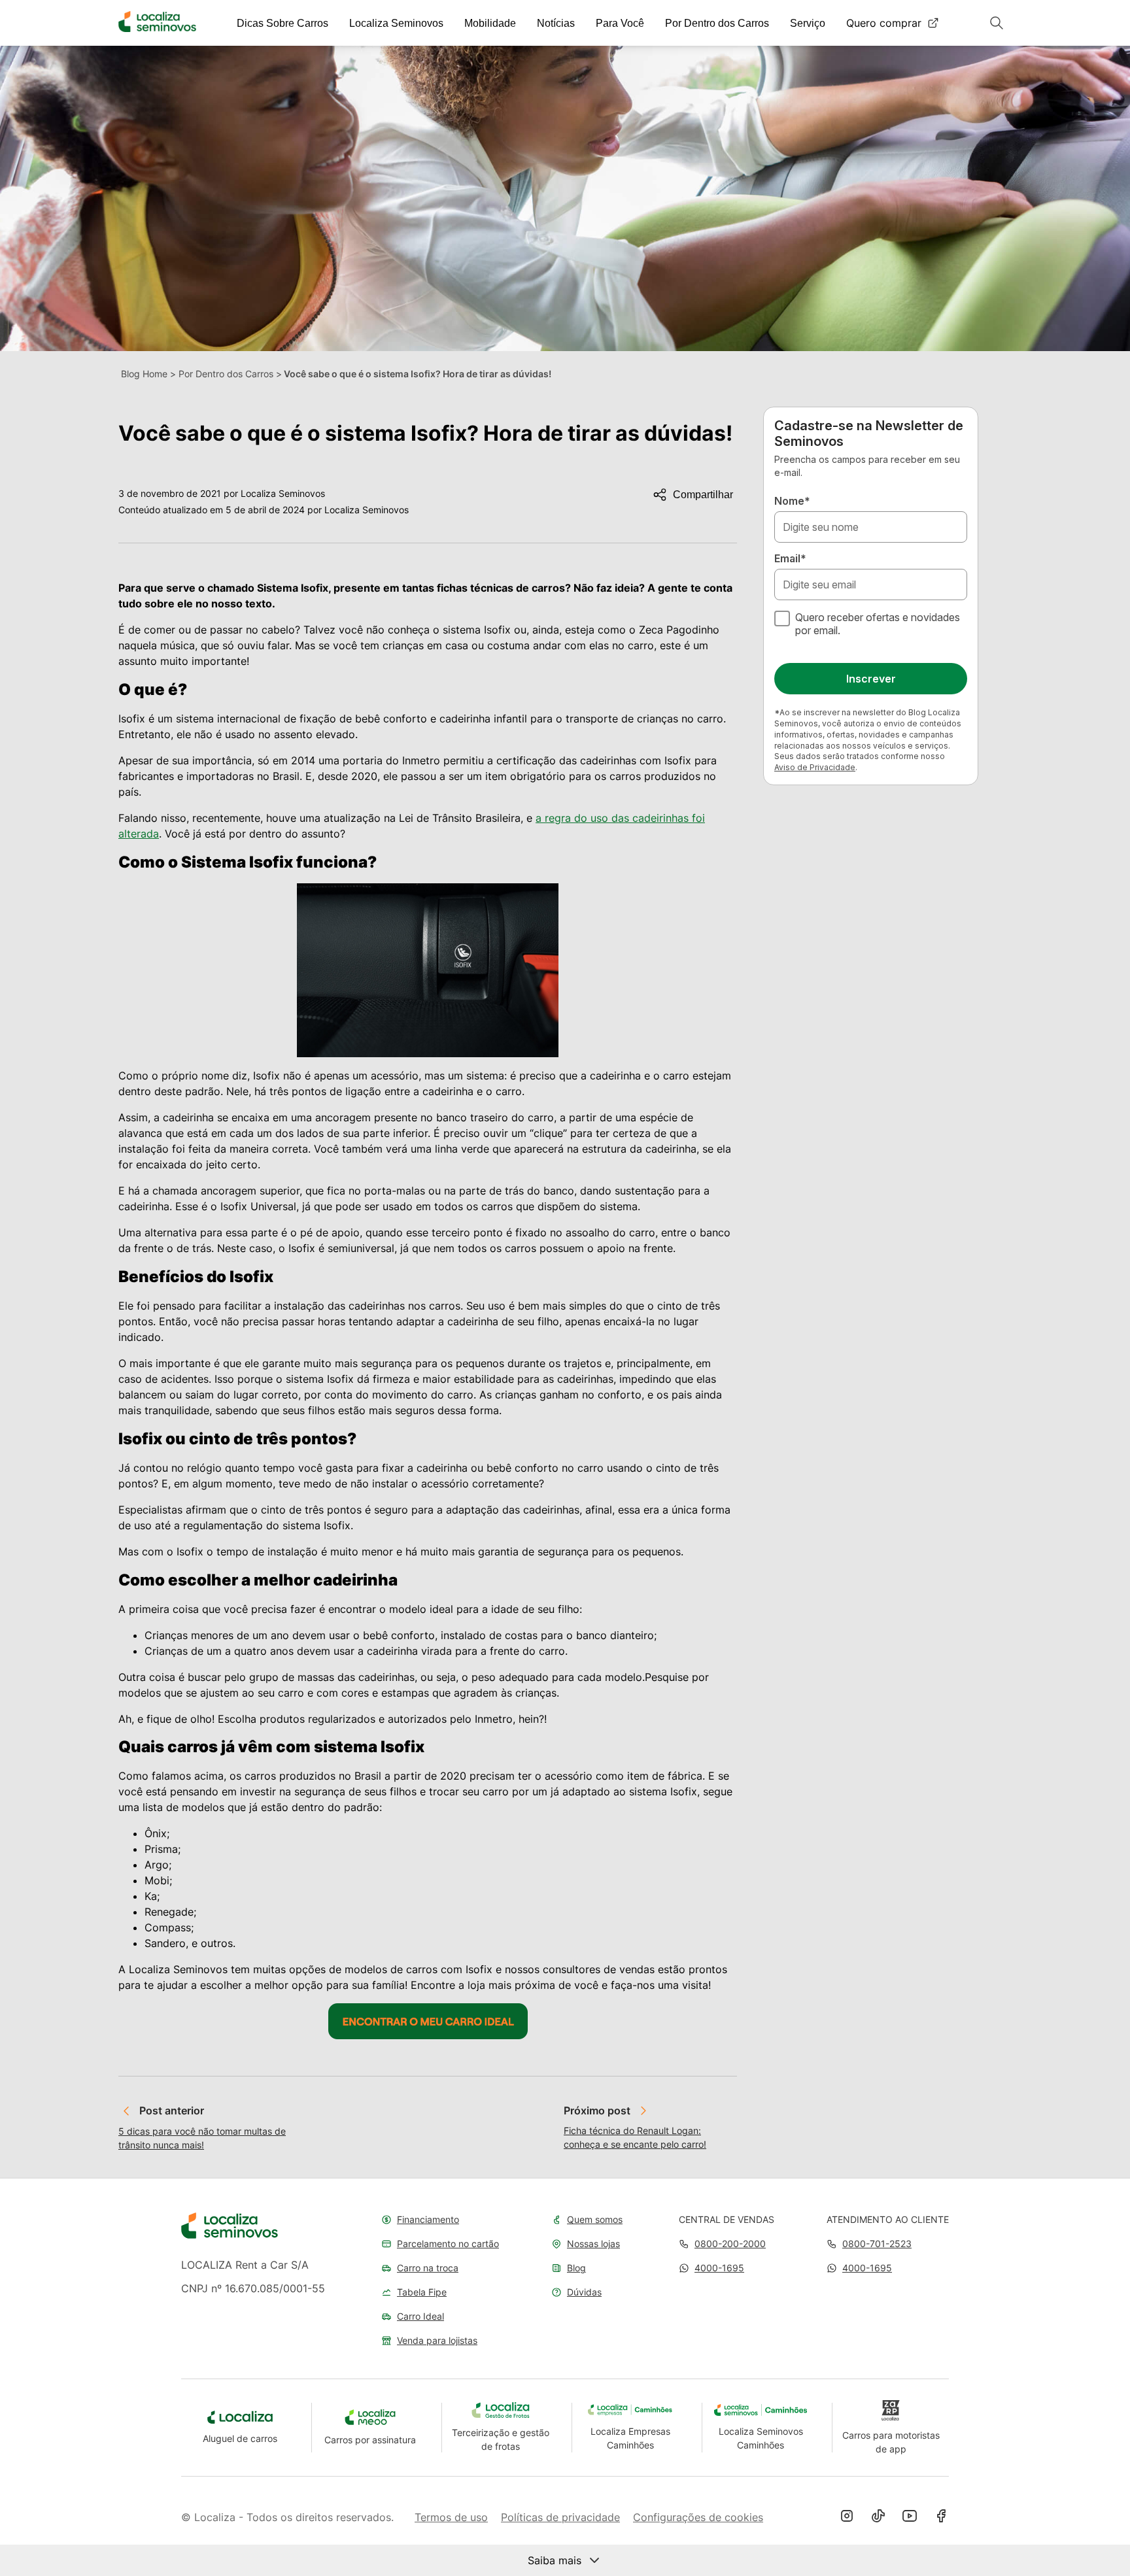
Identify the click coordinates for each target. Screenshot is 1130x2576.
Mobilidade (490, 23)
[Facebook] (941, 2517)
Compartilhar (703, 495)
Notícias (556, 23)
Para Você (620, 23)
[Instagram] (847, 2517)
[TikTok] (878, 2517)
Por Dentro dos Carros (717, 23)
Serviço (808, 23)
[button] (711, 2268)
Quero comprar (884, 23)
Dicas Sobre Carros (282, 23)
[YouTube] (910, 2517)
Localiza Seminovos (396, 23)
